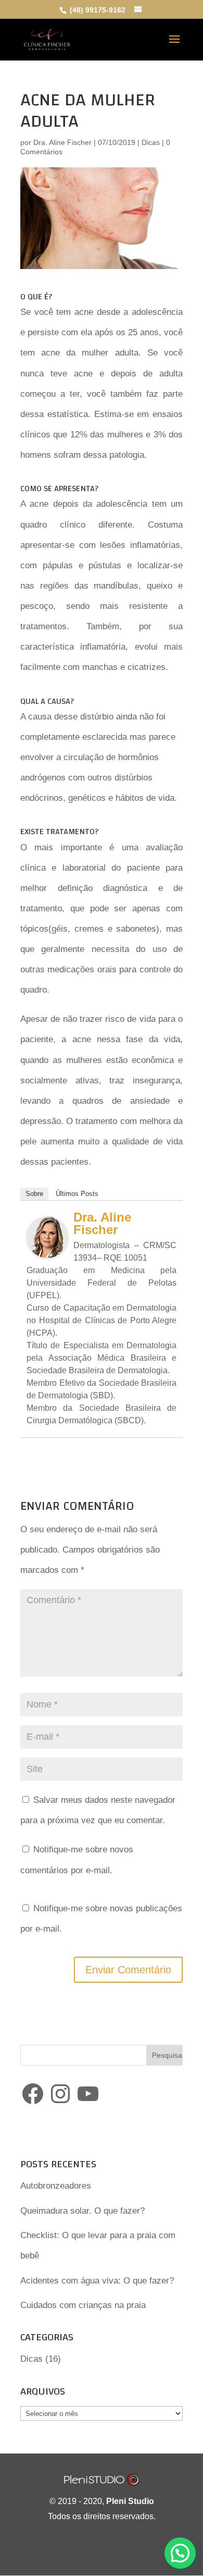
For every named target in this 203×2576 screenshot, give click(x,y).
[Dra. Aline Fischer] (47, 1248)
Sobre (34, 1194)
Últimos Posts (77, 1194)
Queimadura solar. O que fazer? (83, 2211)
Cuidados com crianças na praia (83, 2305)
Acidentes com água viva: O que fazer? (97, 2281)
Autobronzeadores (56, 2186)
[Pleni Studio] (102, 2483)
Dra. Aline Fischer (62, 142)
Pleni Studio (130, 2501)
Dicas (151, 142)
